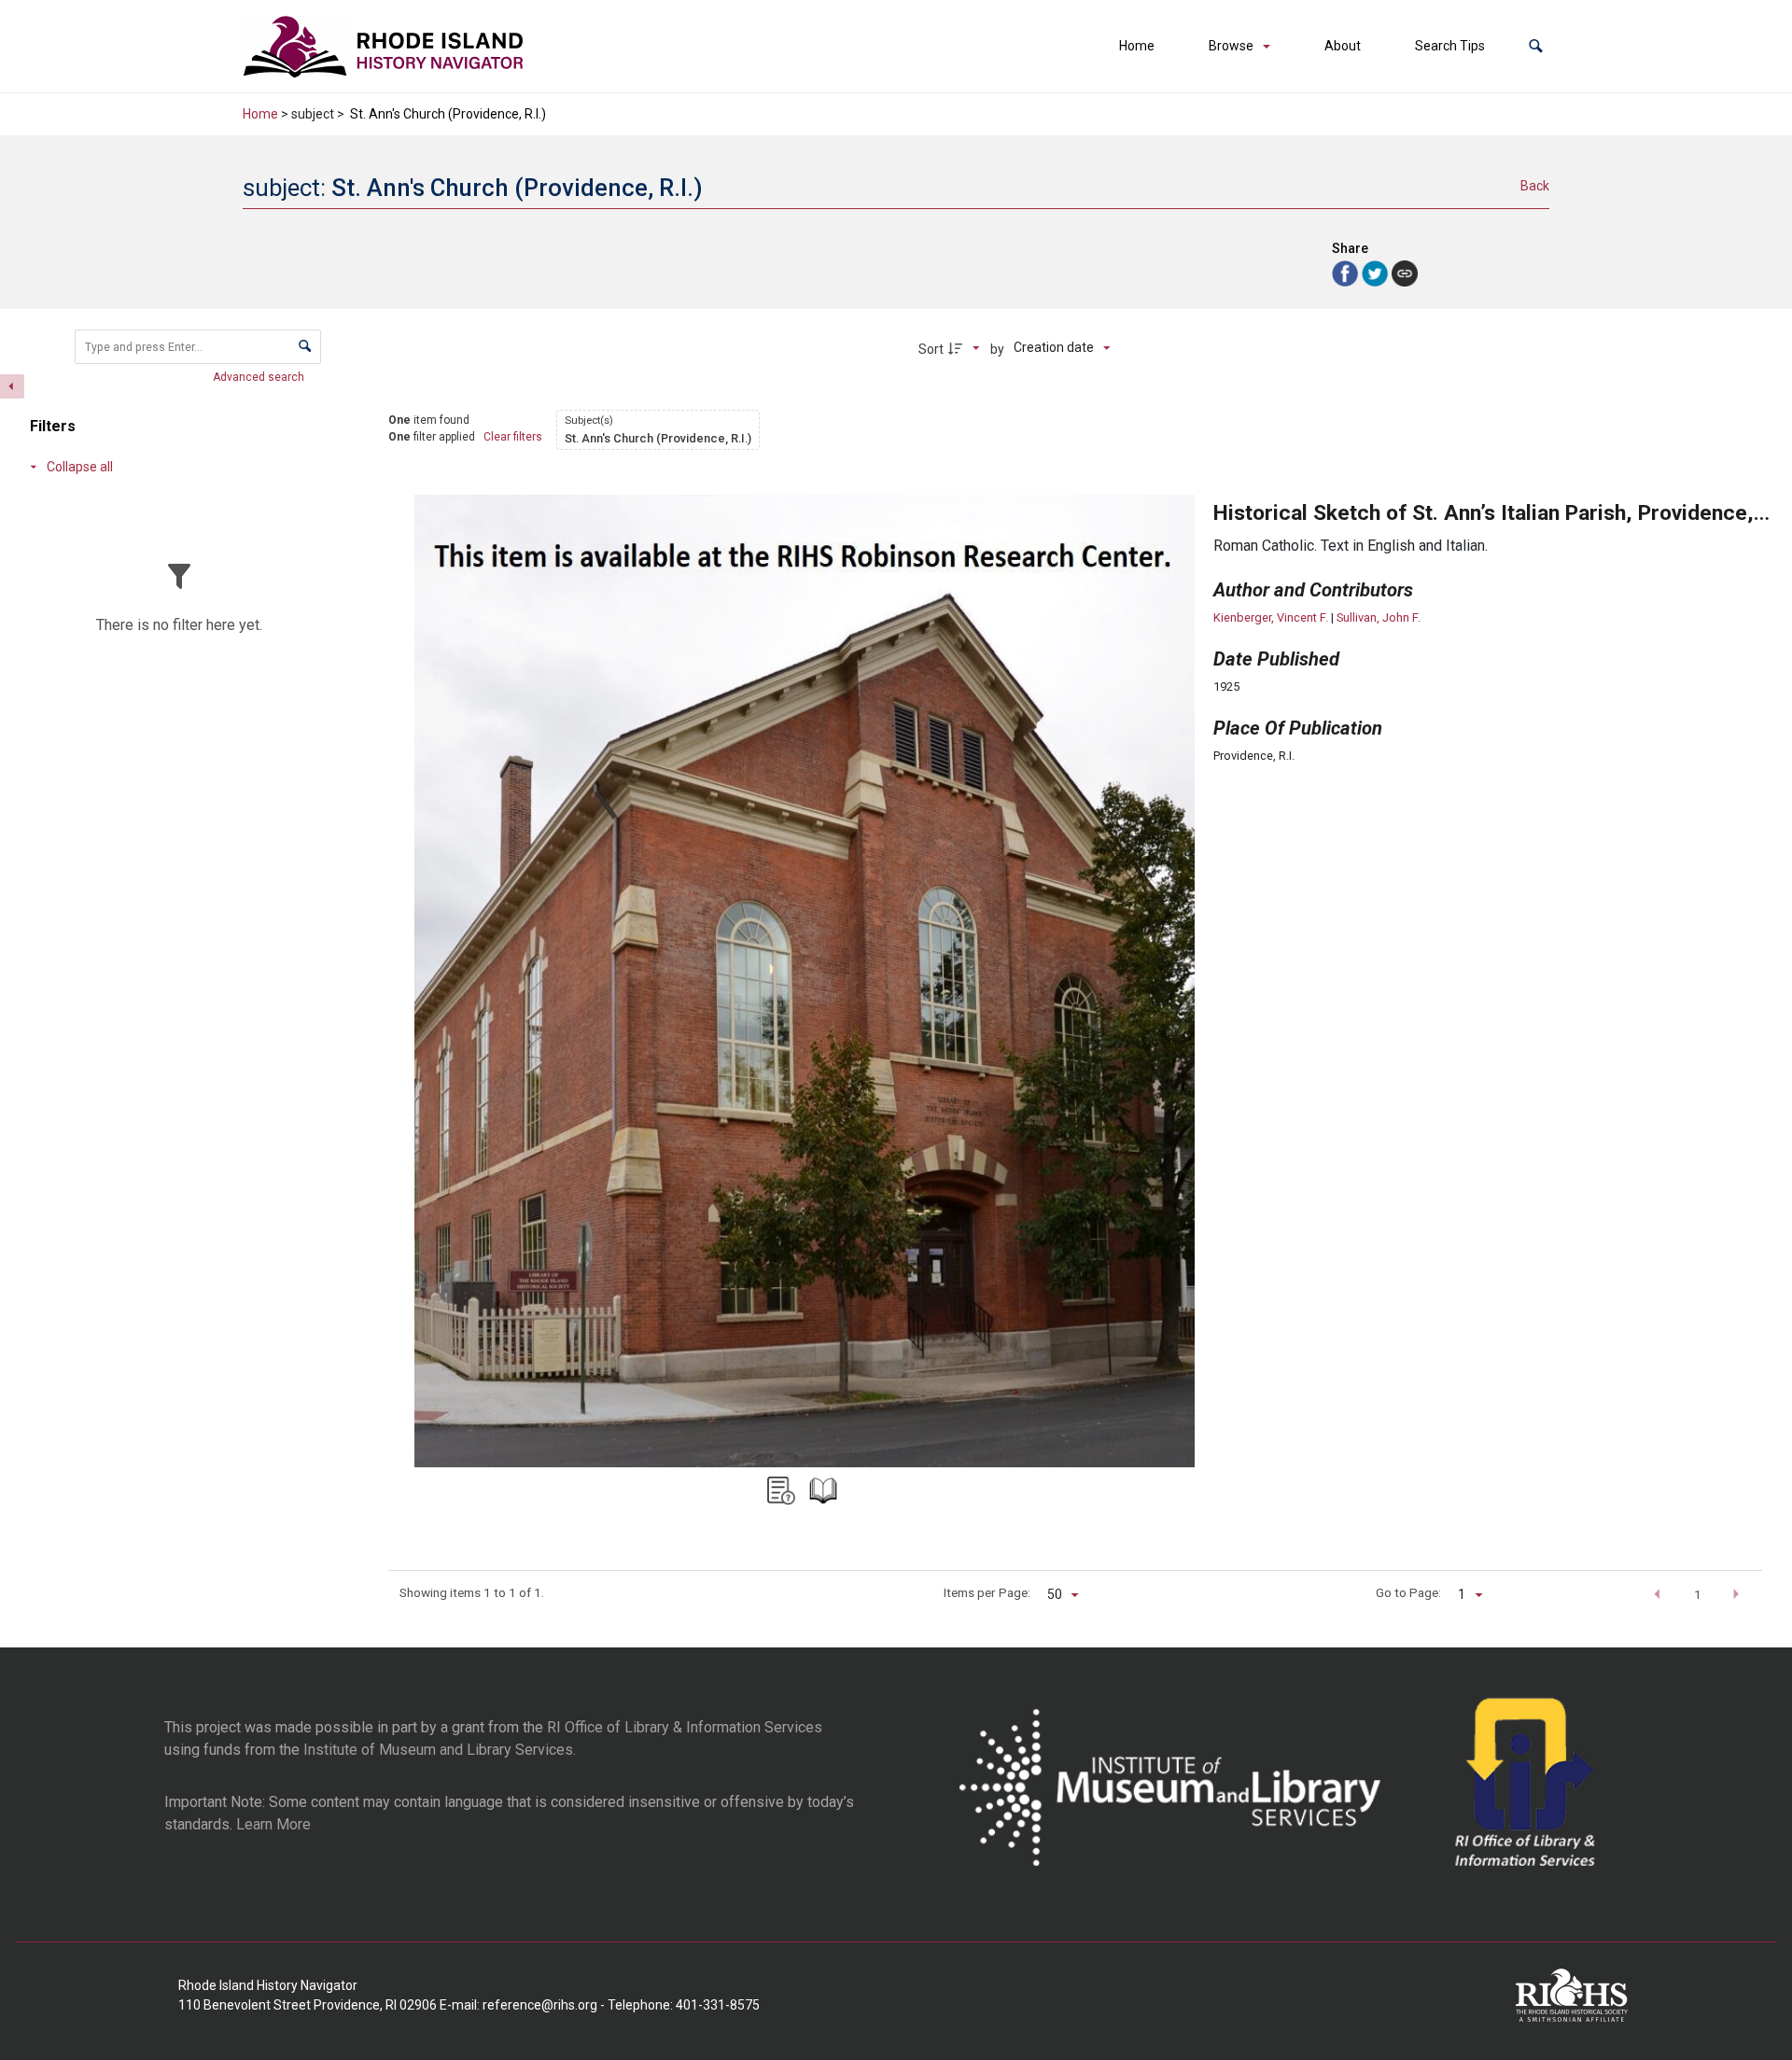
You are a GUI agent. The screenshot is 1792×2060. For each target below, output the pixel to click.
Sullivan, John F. (1379, 617)
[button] (1536, 46)
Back (1535, 186)
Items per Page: (987, 1592)
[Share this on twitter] (1377, 272)
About (1343, 46)
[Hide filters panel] (12, 386)
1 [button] (1698, 1594)
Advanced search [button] (260, 377)
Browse (1231, 46)
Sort (931, 349)
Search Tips (1450, 46)
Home (1137, 46)
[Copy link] (1405, 273)
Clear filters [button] (513, 437)
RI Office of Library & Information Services (685, 1727)
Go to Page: (1408, 1592)
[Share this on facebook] (1347, 272)
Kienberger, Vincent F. (1271, 617)
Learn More (273, 1824)
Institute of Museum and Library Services (438, 1750)
